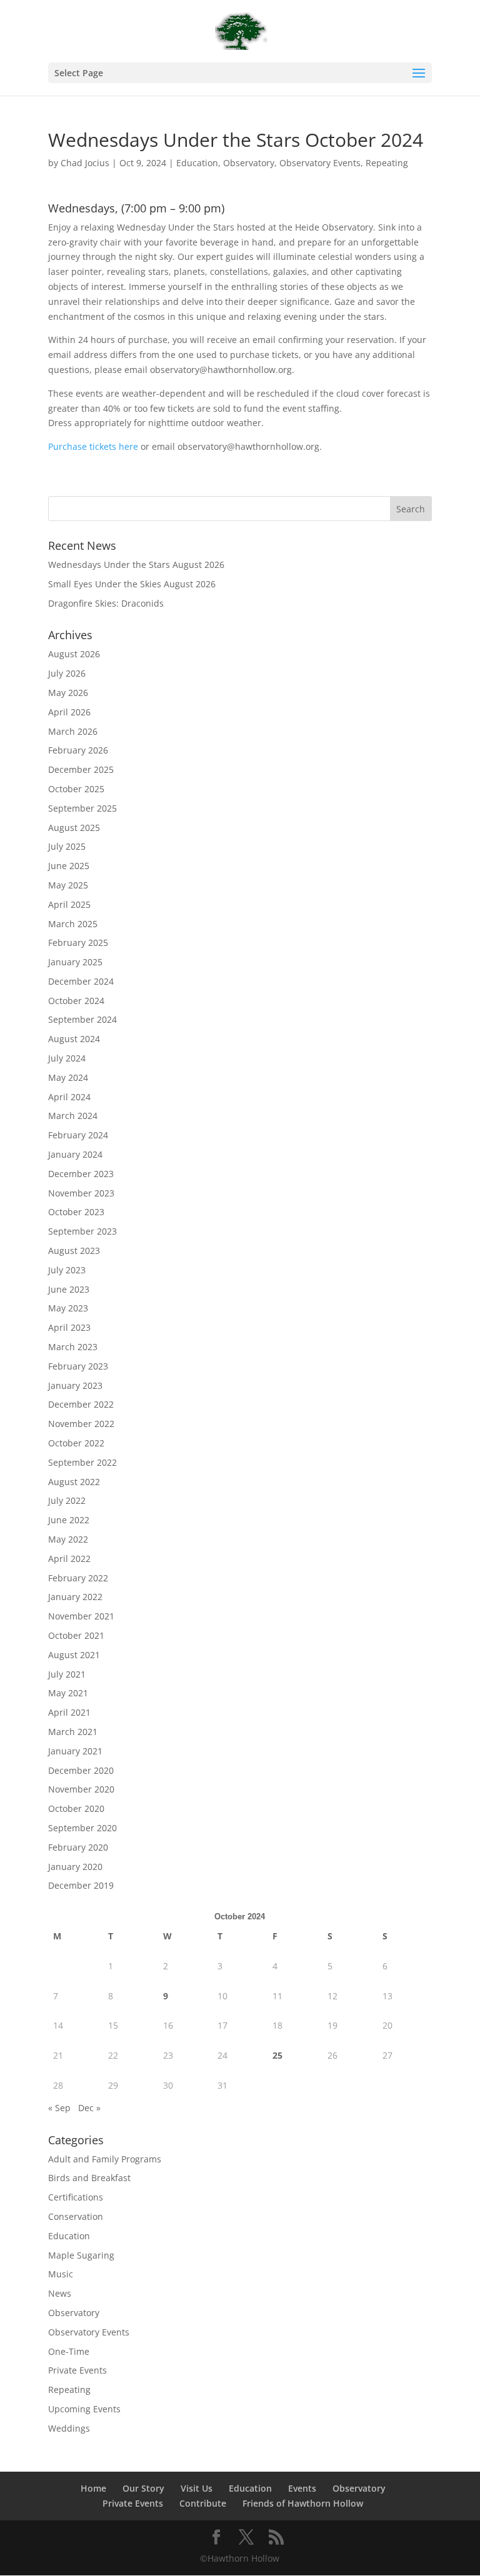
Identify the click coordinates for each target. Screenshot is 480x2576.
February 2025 (78, 942)
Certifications (76, 2197)
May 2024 (68, 1077)
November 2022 (81, 1424)
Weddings (69, 2428)
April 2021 (69, 1712)
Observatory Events (320, 163)
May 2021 (68, 1693)
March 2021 (73, 1732)
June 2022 (69, 1520)
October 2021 (76, 1635)
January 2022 (75, 1597)
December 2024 (81, 981)
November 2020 (81, 1789)
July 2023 (67, 1270)
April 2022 (69, 1559)
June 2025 (69, 866)
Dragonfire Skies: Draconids (106, 603)
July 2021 (67, 1674)
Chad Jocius (85, 163)
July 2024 (67, 1058)
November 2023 (81, 1193)
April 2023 (69, 1327)
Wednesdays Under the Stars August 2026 (136, 564)
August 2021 (74, 1655)
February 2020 (78, 1847)
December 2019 (81, 1885)
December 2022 (81, 1404)
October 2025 (76, 789)
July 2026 (67, 673)
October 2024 (76, 1001)
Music (61, 2274)
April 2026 (69, 712)
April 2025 (69, 904)
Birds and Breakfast (89, 2178)
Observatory (249, 163)
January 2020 (75, 1867)
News (60, 2293)
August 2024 (74, 1039)
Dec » (89, 2108)
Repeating (387, 163)
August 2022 (74, 1482)
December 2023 (81, 1174)
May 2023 (68, 1308)
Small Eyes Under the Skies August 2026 (132, 584)
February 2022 (78, 1578)
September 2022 (82, 1462)
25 (277, 2055)
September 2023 (82, 1231)
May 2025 (68, 885)
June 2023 (69, 1289)
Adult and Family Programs (105, 2159)
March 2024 (73, 1116)
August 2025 (74, 828)
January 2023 (75, 1385)
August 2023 (74, 1251)
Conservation (76, 2216)
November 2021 (81, 1616)
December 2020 (81, 1770)
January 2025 (75, 962)
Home (93, 2488)
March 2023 (73, 1347)
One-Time (69, 2351)
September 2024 (82, 1019)
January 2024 (75, 1154)
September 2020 (82, 1828)
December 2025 (81, 769)
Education (197, 163)
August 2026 (74, 654)
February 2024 (78, 1135)
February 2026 (78, 750)
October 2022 (76, 1443)
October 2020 (76, 1808)
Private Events (77, 2370)
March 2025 (73, 924)
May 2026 (68, 693)
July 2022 (67, 1500)
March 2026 (73, 731)
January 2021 (75, 1751)
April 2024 (69, 1097)
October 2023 (76, 1212)
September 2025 (82, 808)
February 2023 (78, 1366)
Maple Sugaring (81, 2255)
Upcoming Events (84, 2409)
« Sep (59, 2108)
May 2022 (68, 1539)
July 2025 (67, 846)
